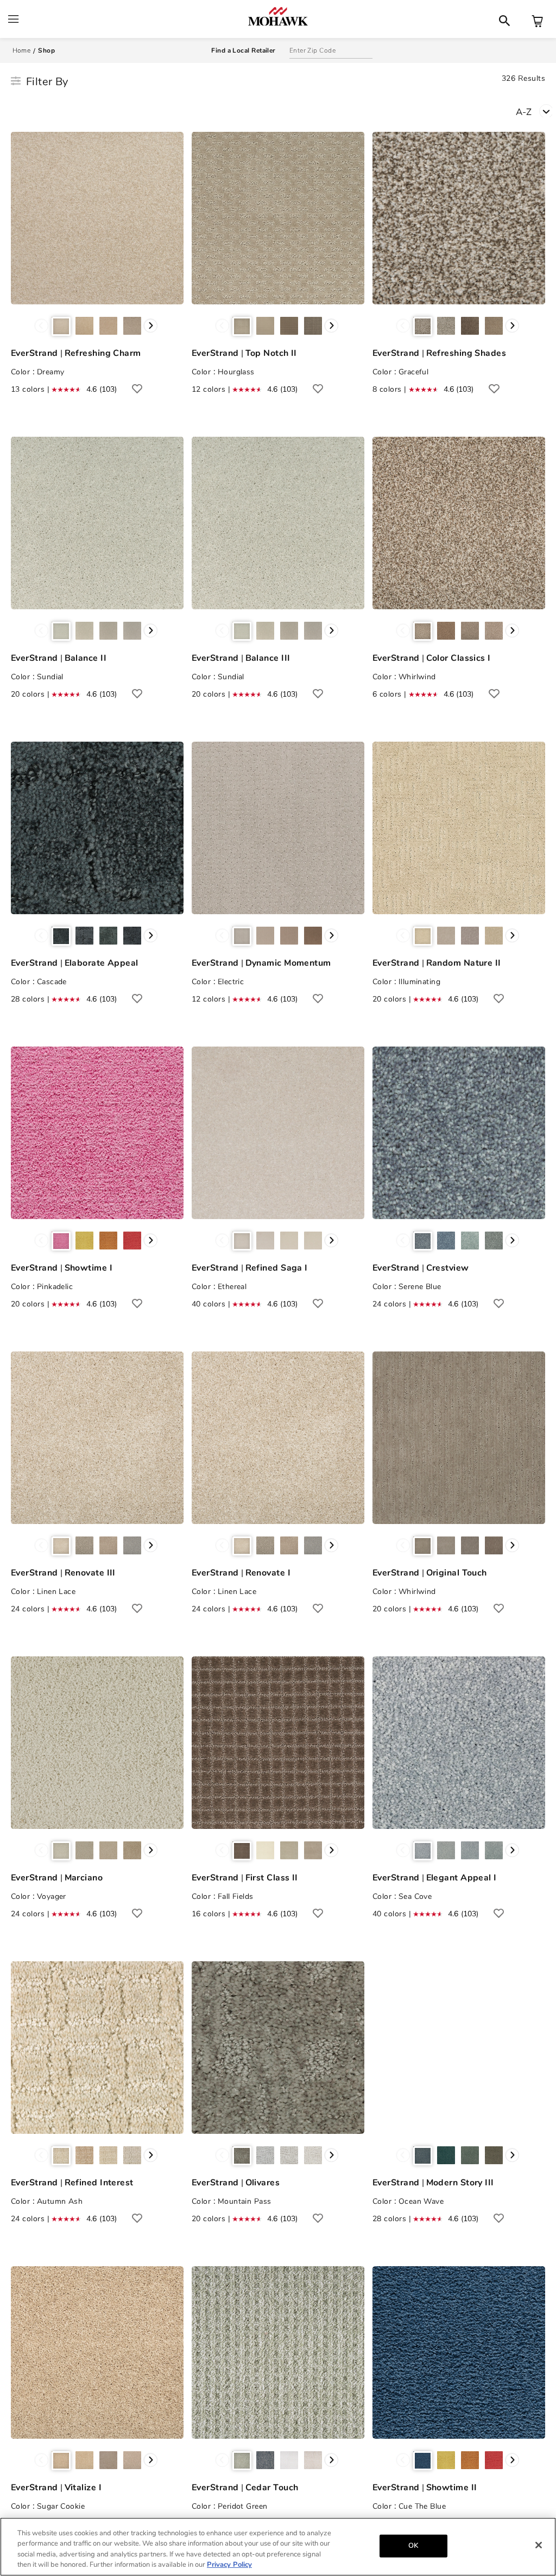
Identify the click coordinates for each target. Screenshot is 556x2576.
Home (22, 50)
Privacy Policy (229, 2565)
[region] (278, 2547)
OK (413, 2546)
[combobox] (536, 111)
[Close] (539, 2545)
